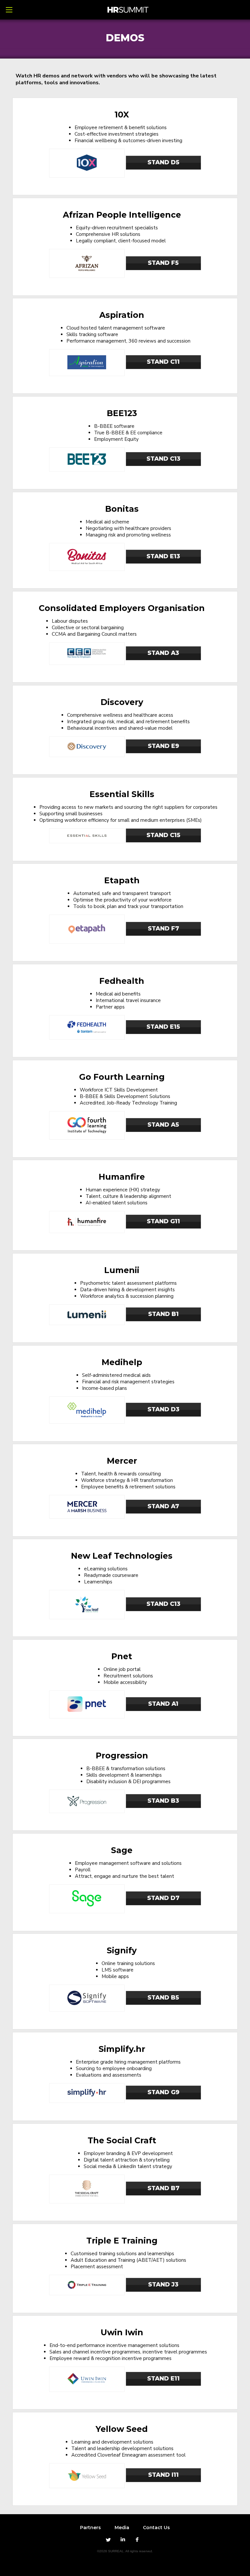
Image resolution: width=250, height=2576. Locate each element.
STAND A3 (163, 653)
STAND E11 (163, 2379)
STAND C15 (163, 835)
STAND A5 (163, 1125)
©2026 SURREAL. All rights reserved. (125, 2551)
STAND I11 (163, 2475)
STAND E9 (163, 746)
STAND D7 (163, 1898)
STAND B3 (163, 1801)
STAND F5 (163, 263)
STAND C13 (163, 459)
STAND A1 (163, 1704)
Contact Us (156, 2528)
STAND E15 (163, 1027)
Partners (90, 2528)
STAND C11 (163, 362)
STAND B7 (163, 2188)
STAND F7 (163, 929)
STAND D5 (163, 162)
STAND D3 (163, 1409)
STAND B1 (163, 1314)
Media (122, 2528)
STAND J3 (163, 2285)
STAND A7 (163, 1506)
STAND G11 (163, 1221)
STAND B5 (163, 1998)
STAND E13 (163, 556)
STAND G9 (163, 2092)
